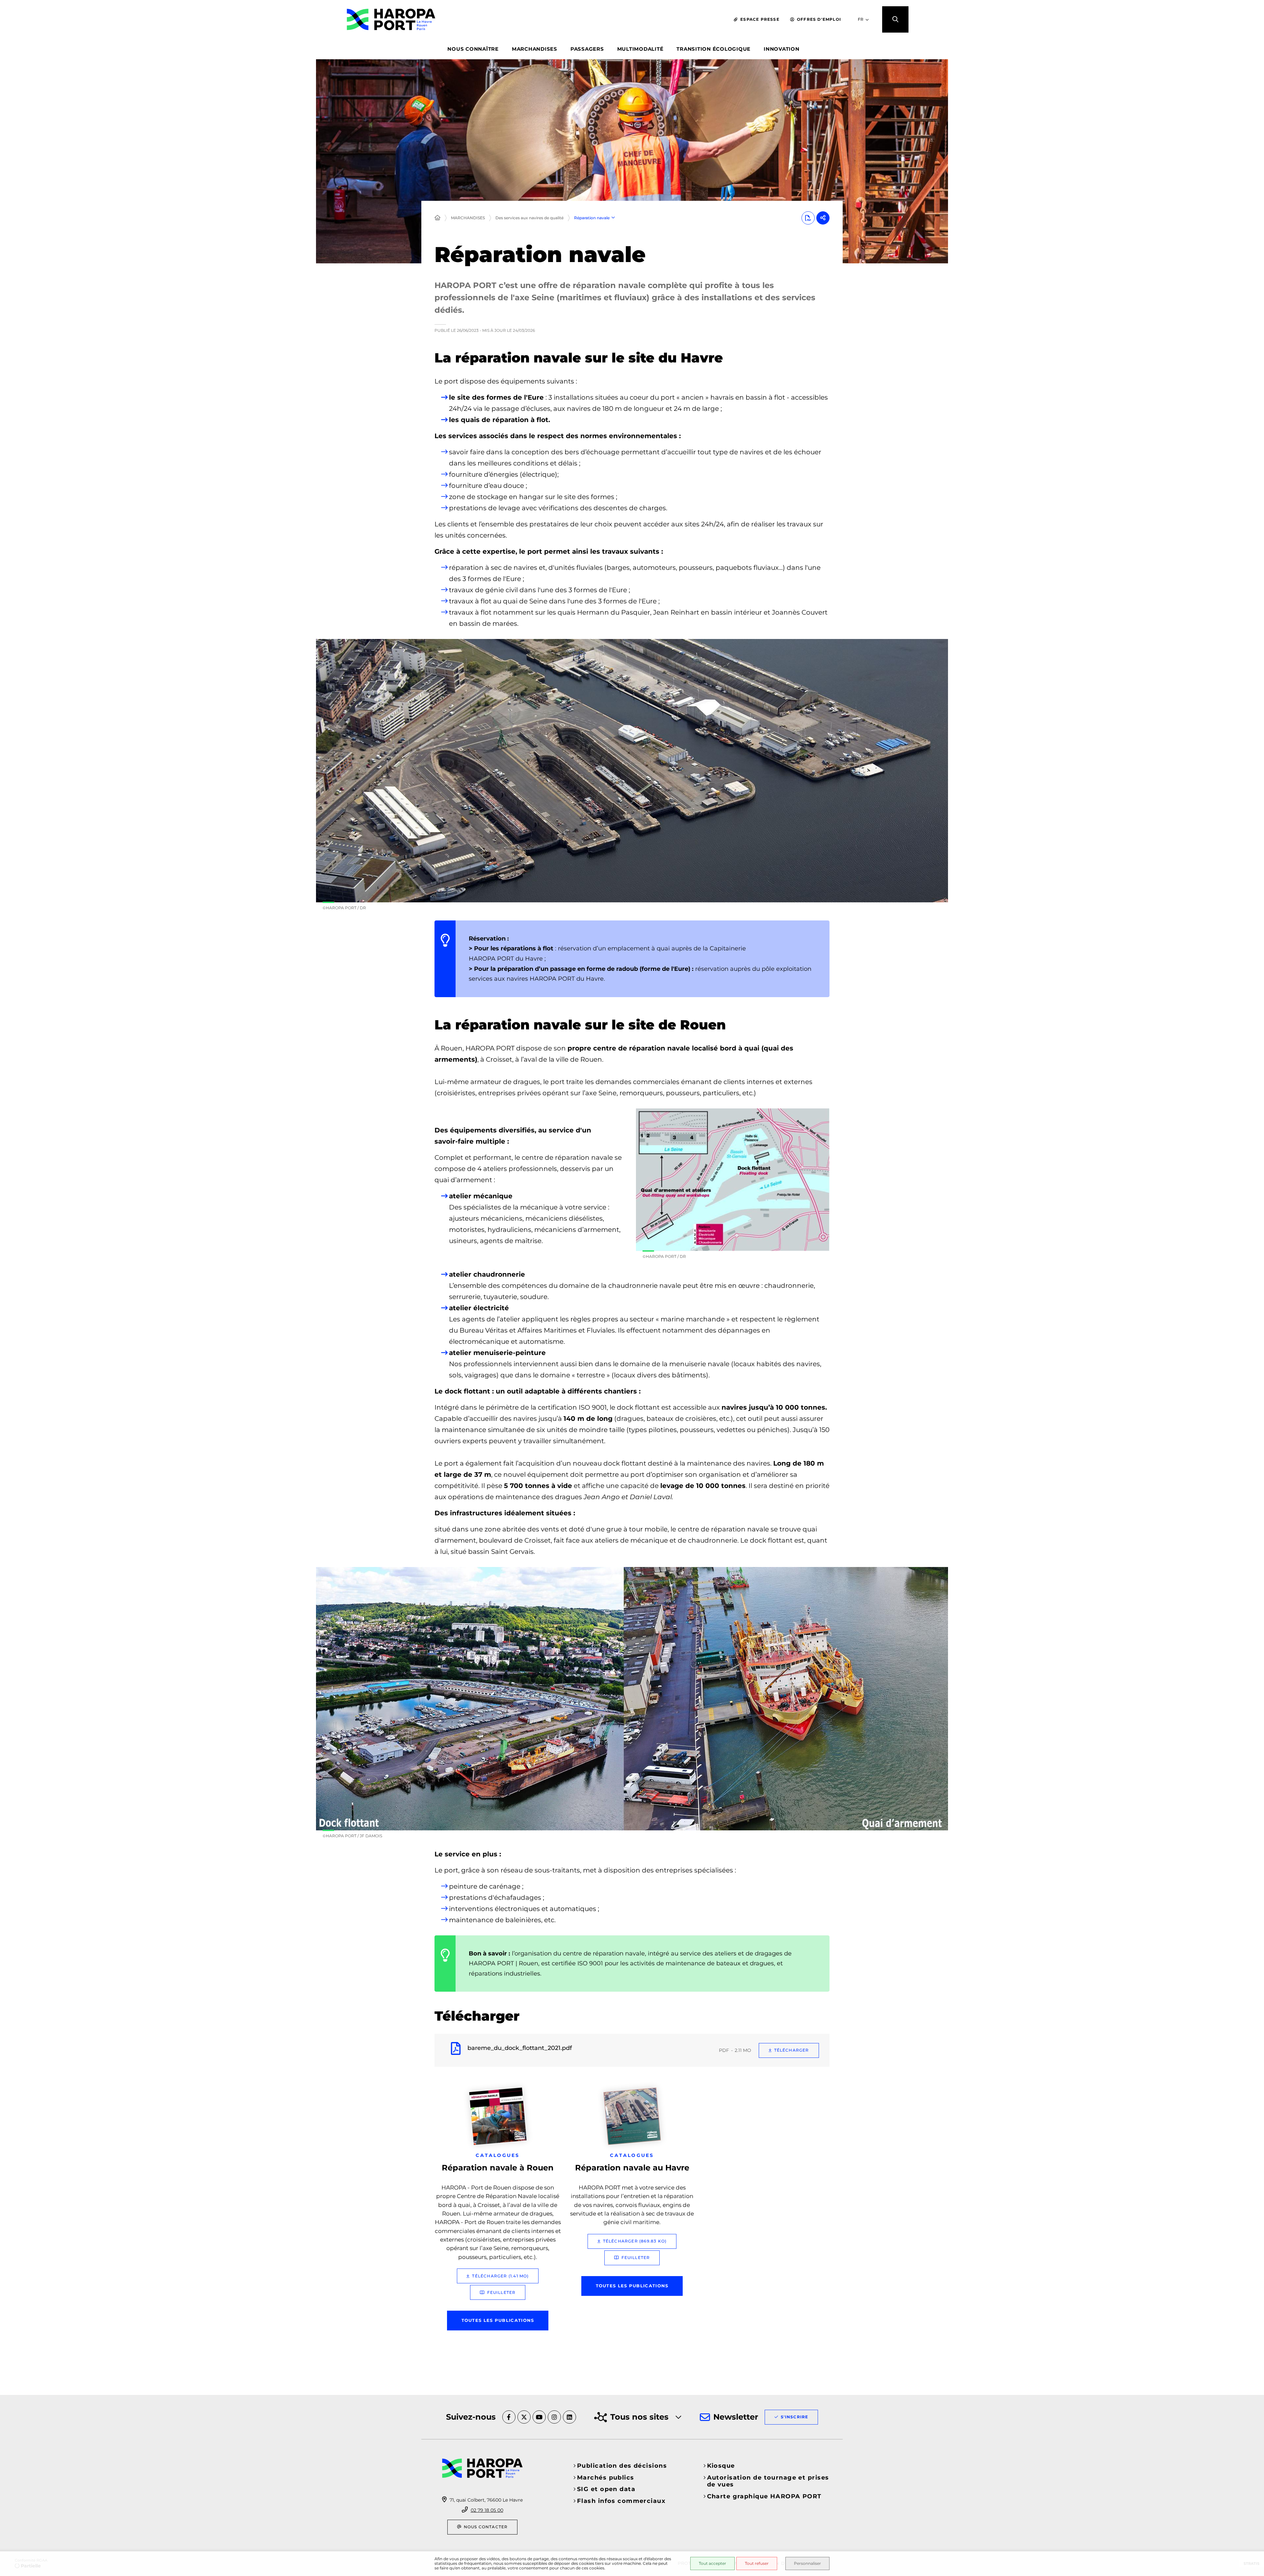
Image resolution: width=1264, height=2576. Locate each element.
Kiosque (721, 2466)
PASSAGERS (587, 49)
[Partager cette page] (823, 218)
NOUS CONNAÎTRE (473, 49)
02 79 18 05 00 (487, 2510)
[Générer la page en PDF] (808, 218)
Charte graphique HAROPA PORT (764, 2496)
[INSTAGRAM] (554, 2417)
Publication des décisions (622, 2466)
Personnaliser (807, 2563)
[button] (895, 19)
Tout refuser (757, 2563)
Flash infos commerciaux (621, 2501)
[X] (524, 2417)
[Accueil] (437, 218)
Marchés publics (606, 2478)
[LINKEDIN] (569, 2417)
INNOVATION (782, 49)
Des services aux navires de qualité (529, 218)
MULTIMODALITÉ (640, 49)
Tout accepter (712, 2563)
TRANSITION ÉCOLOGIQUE (713, 49)
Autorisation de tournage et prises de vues (768, 2481)
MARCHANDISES (535, 49)
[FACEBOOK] (509, 2417)
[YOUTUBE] (539, 2417)
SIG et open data (606, 2489)
